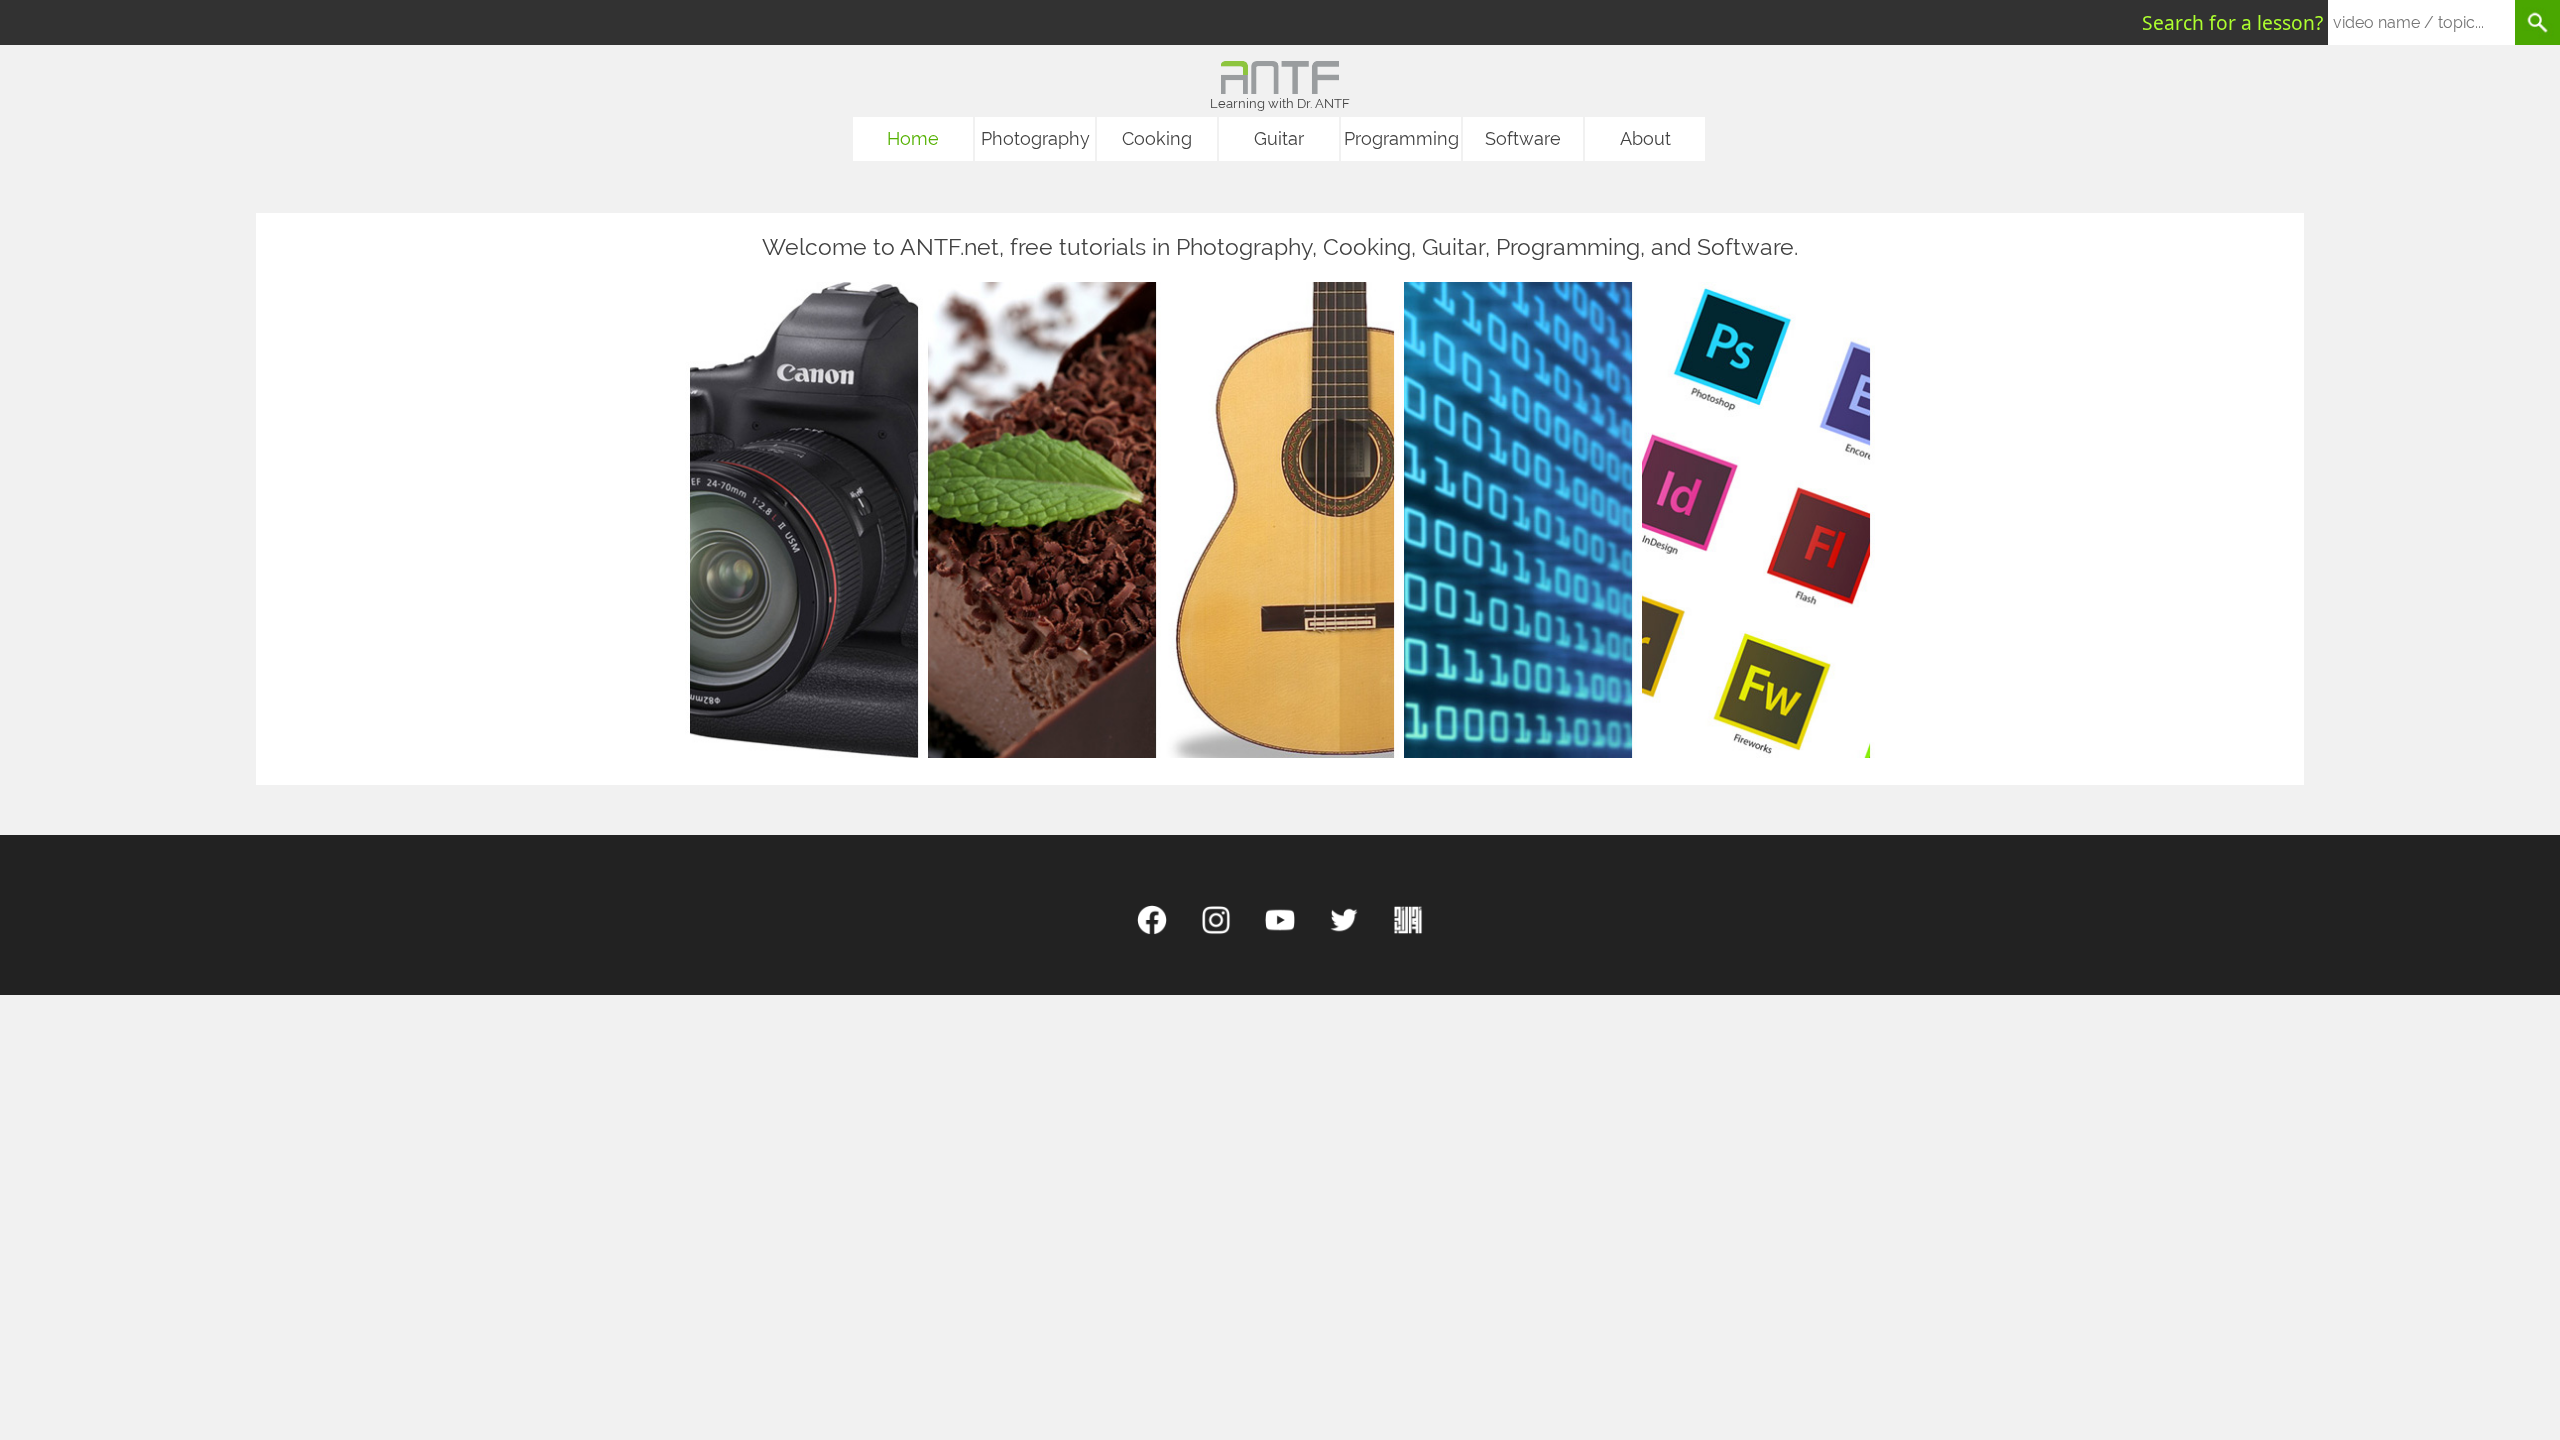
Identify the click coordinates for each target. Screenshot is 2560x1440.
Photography (1035, 138)
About (1645, 138)
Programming (1401, 138)
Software (1523, 138)
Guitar (1279, 138)
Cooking (1157, 138)
